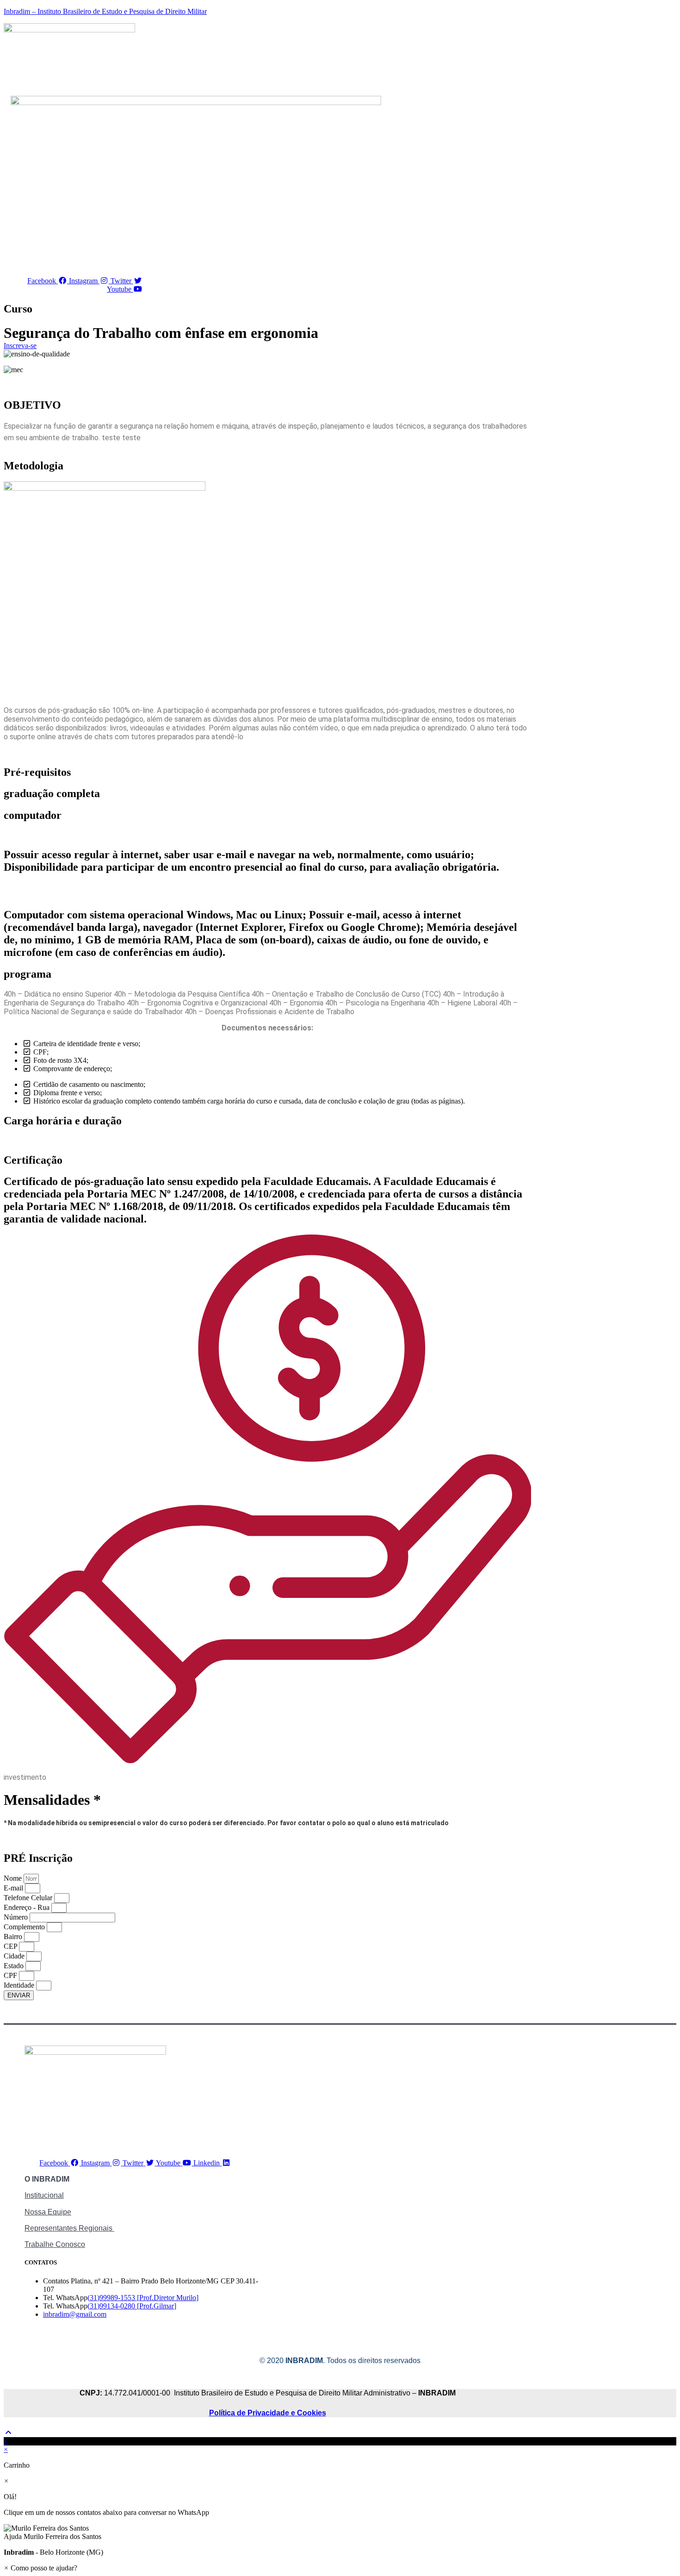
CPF (11, 1975)
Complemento (25, 1927)
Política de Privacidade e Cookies (268, 2413)
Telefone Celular (29, 1898)
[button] (340, 2532)
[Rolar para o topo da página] (8, 2433)
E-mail (14, 1888)
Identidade (20, 1985)
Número (17, 1917)
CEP (11, 1946)
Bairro (14, 1937)
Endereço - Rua (28, 1907)
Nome (14, 1878)
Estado (15, 1966)
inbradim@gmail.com (75, 2314)
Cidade (15, 1956)
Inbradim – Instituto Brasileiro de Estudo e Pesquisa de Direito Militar (105, 11)
